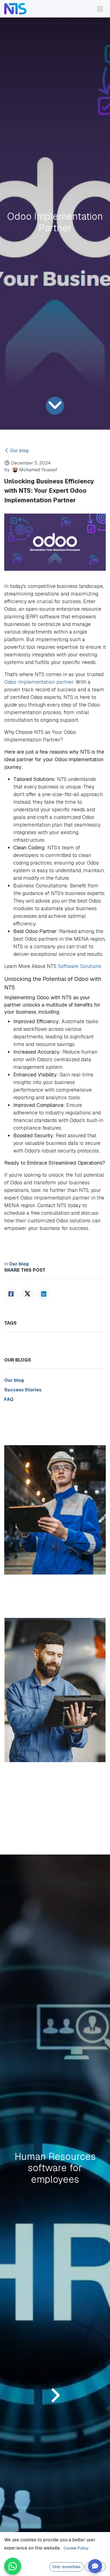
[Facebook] (11, 1294)
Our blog (19, 451)
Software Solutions (80, 966)
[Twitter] (27, 1294)
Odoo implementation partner (39, 682)
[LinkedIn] (44, 1294)
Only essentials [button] (67, 2567)
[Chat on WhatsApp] (13, 2566)
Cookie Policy (76, 2548)
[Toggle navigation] (100, 9)
